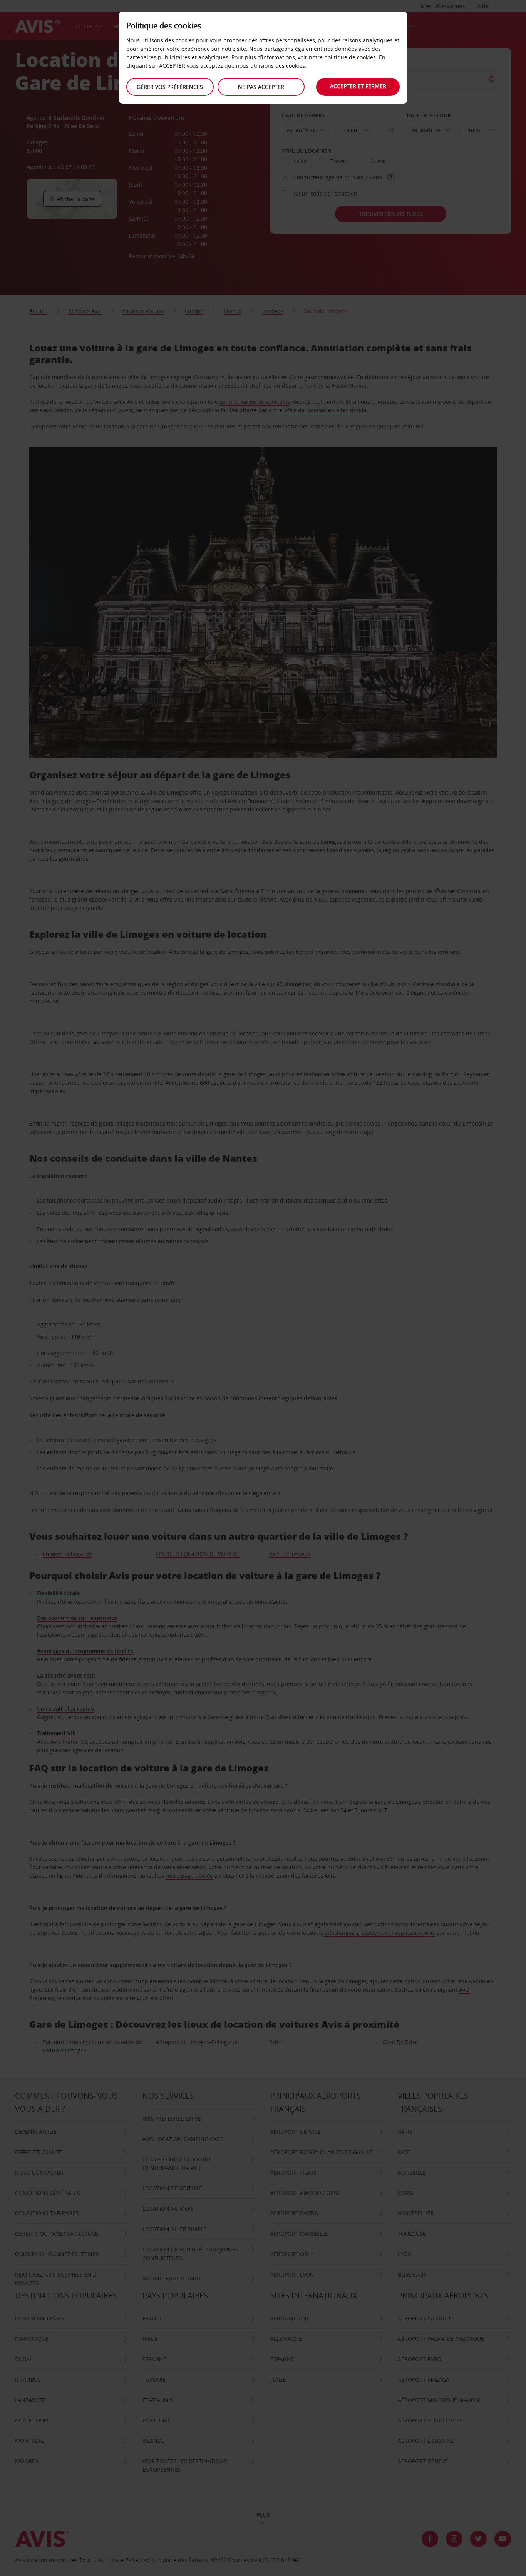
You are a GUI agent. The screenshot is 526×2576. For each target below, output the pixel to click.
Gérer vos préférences (170, 87)
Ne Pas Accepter (261, 87)
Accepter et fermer (358, 86)
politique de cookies (350, 57)
